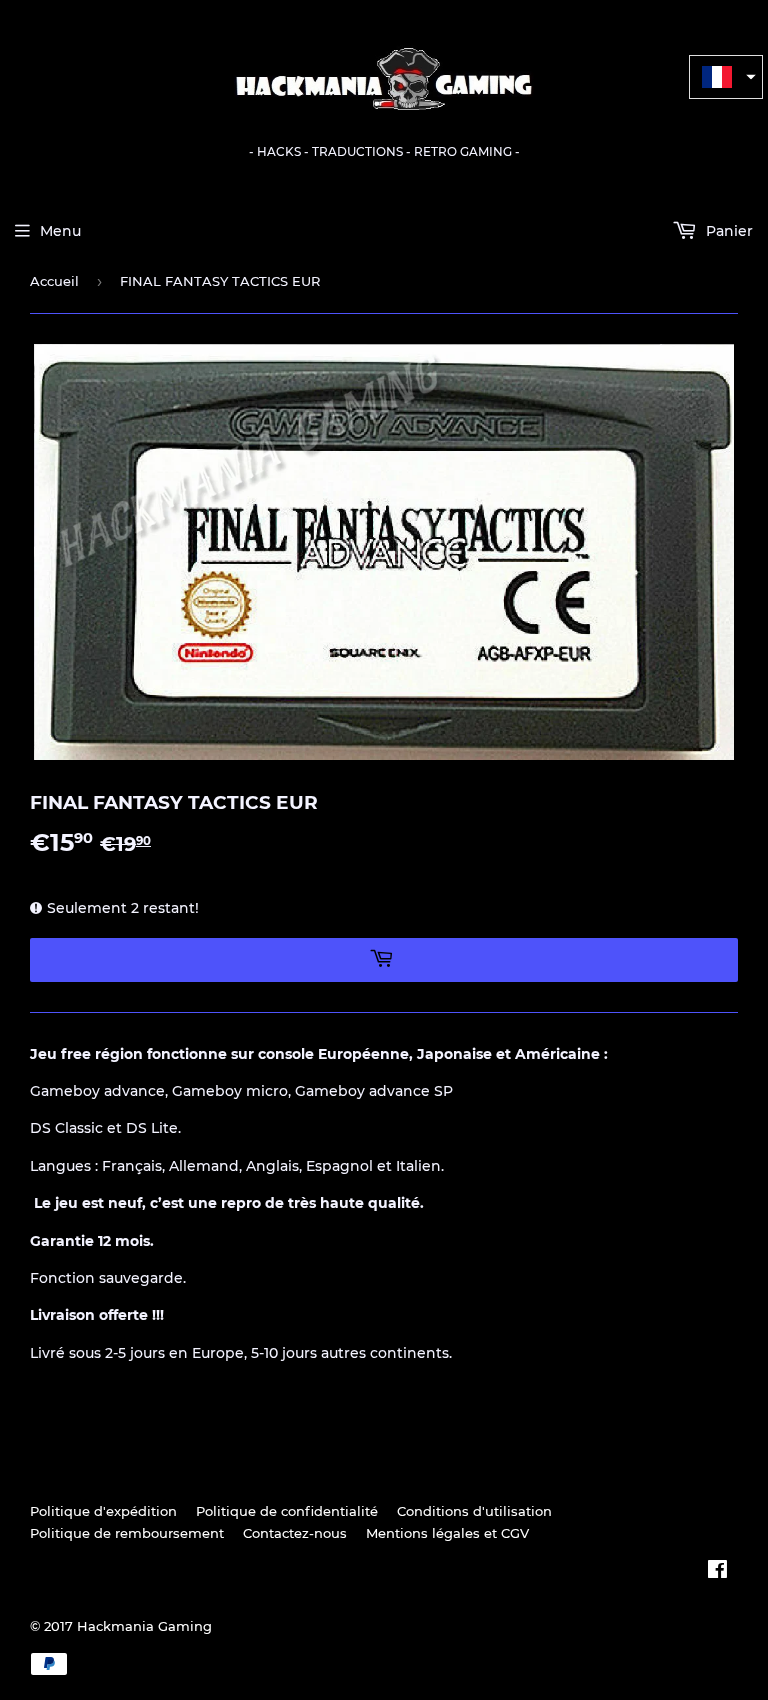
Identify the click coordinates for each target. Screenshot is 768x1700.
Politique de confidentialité (287, 1511)
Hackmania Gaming (144, 1626)
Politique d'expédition (103, 1511)
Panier (727, 231)
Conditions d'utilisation (474, 1511)
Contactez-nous (295, 1533)
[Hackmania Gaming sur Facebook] (717, 1572)
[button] (726, 77)
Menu (60, 231)
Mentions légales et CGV (447, 1533)
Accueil (54, 281)
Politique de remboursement (127, 1533)
